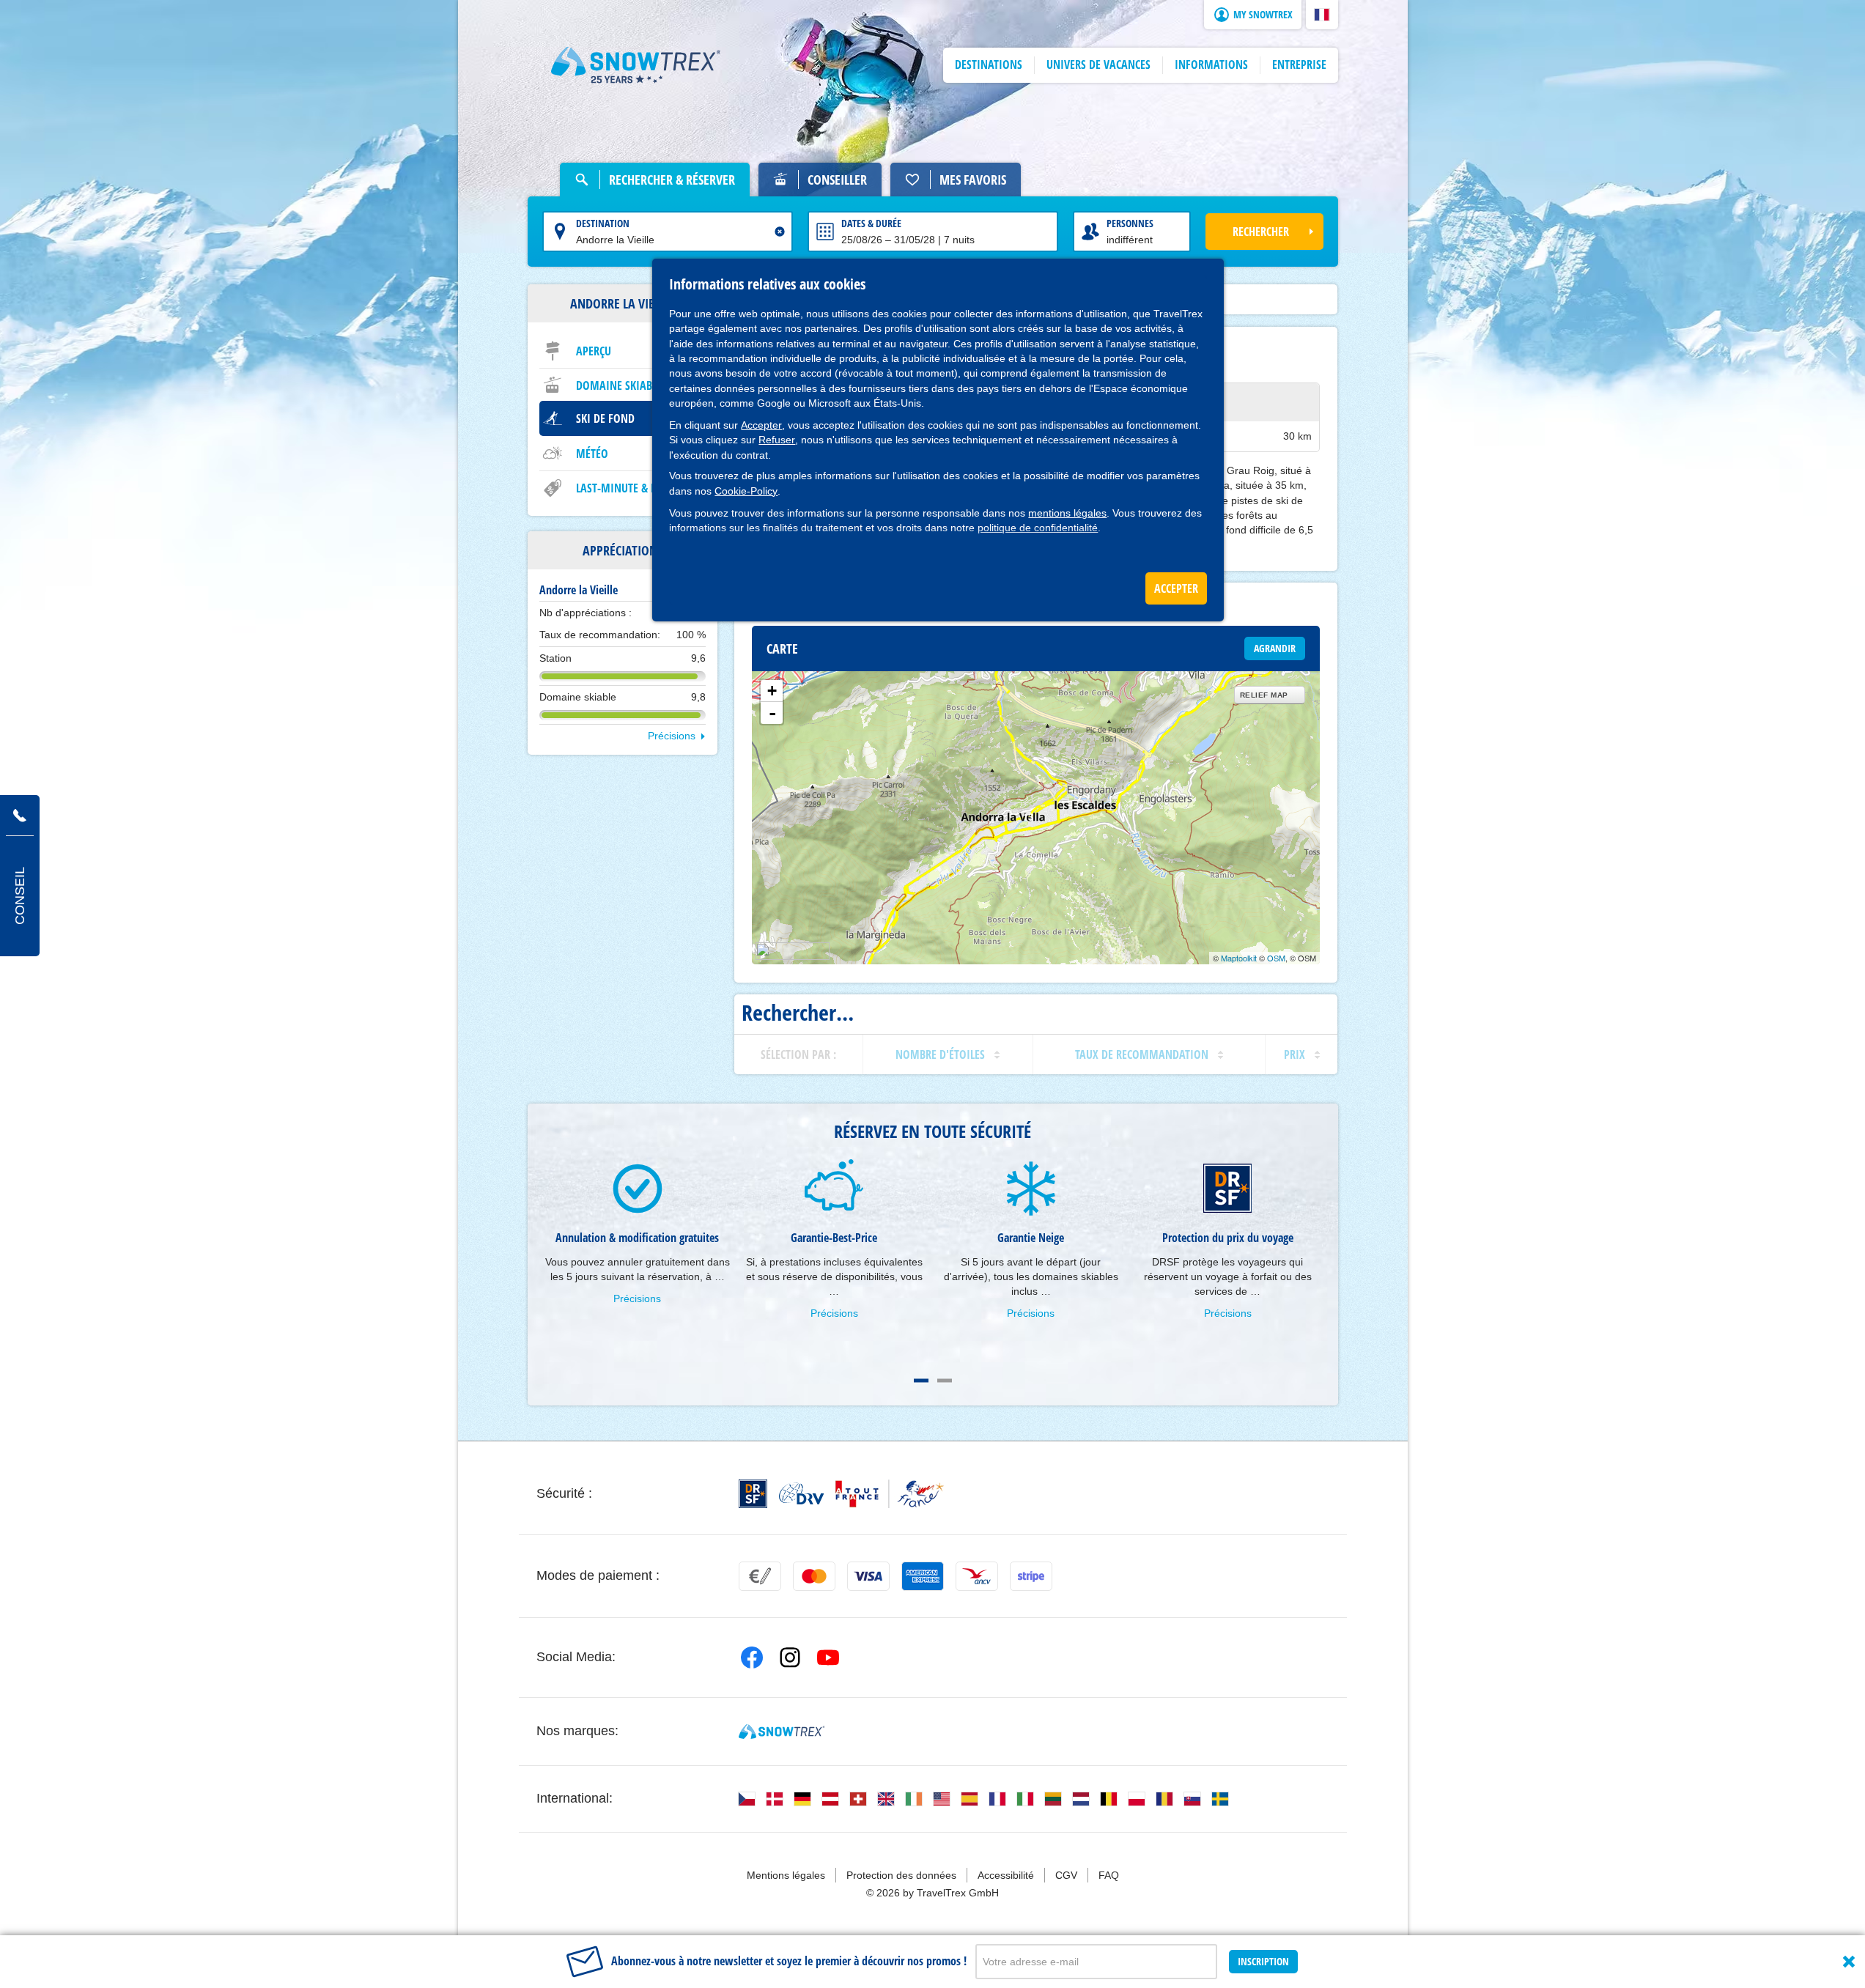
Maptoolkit (1239, 958)
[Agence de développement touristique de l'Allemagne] (801, 1493)
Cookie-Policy (746, 491)
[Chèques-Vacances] (977, 1576)
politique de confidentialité (1038, 528)
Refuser (777, 440)
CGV (1066, 1875)
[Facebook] (752, 1658)
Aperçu (594, 351)
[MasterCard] (814, 1576)
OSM (1276, 958)
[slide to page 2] (945, 1381)
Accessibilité (1006, 1875)
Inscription (1263, 1961)
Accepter (761, 425)
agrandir (1275, 648)
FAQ (1109, 1875)
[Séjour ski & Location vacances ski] (636, 65)
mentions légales (1067, 513)
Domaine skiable (619, 385)
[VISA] (868, 1576)
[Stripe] (1031, 1576)
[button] (1322, 15)
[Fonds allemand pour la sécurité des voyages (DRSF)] (753, 1494)
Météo (592, 454)
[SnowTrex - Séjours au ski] (782, 1732)
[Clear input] (780, 232)
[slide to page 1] (921, 1381)
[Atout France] (890, 1494)
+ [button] (772, 691)
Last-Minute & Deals (627, 488)
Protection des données (901, 1875)
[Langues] (747, 1799)
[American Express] (923, 1576)
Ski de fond (605, 418)
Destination (603, 223)
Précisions (672, 736)
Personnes (1130, 223)
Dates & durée (871, 223)
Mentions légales (786, 1875)
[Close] (1849, 1962)
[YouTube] (828, 1658)
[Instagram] (790, 1658)
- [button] (772, 713)
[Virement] (760, 1576)
